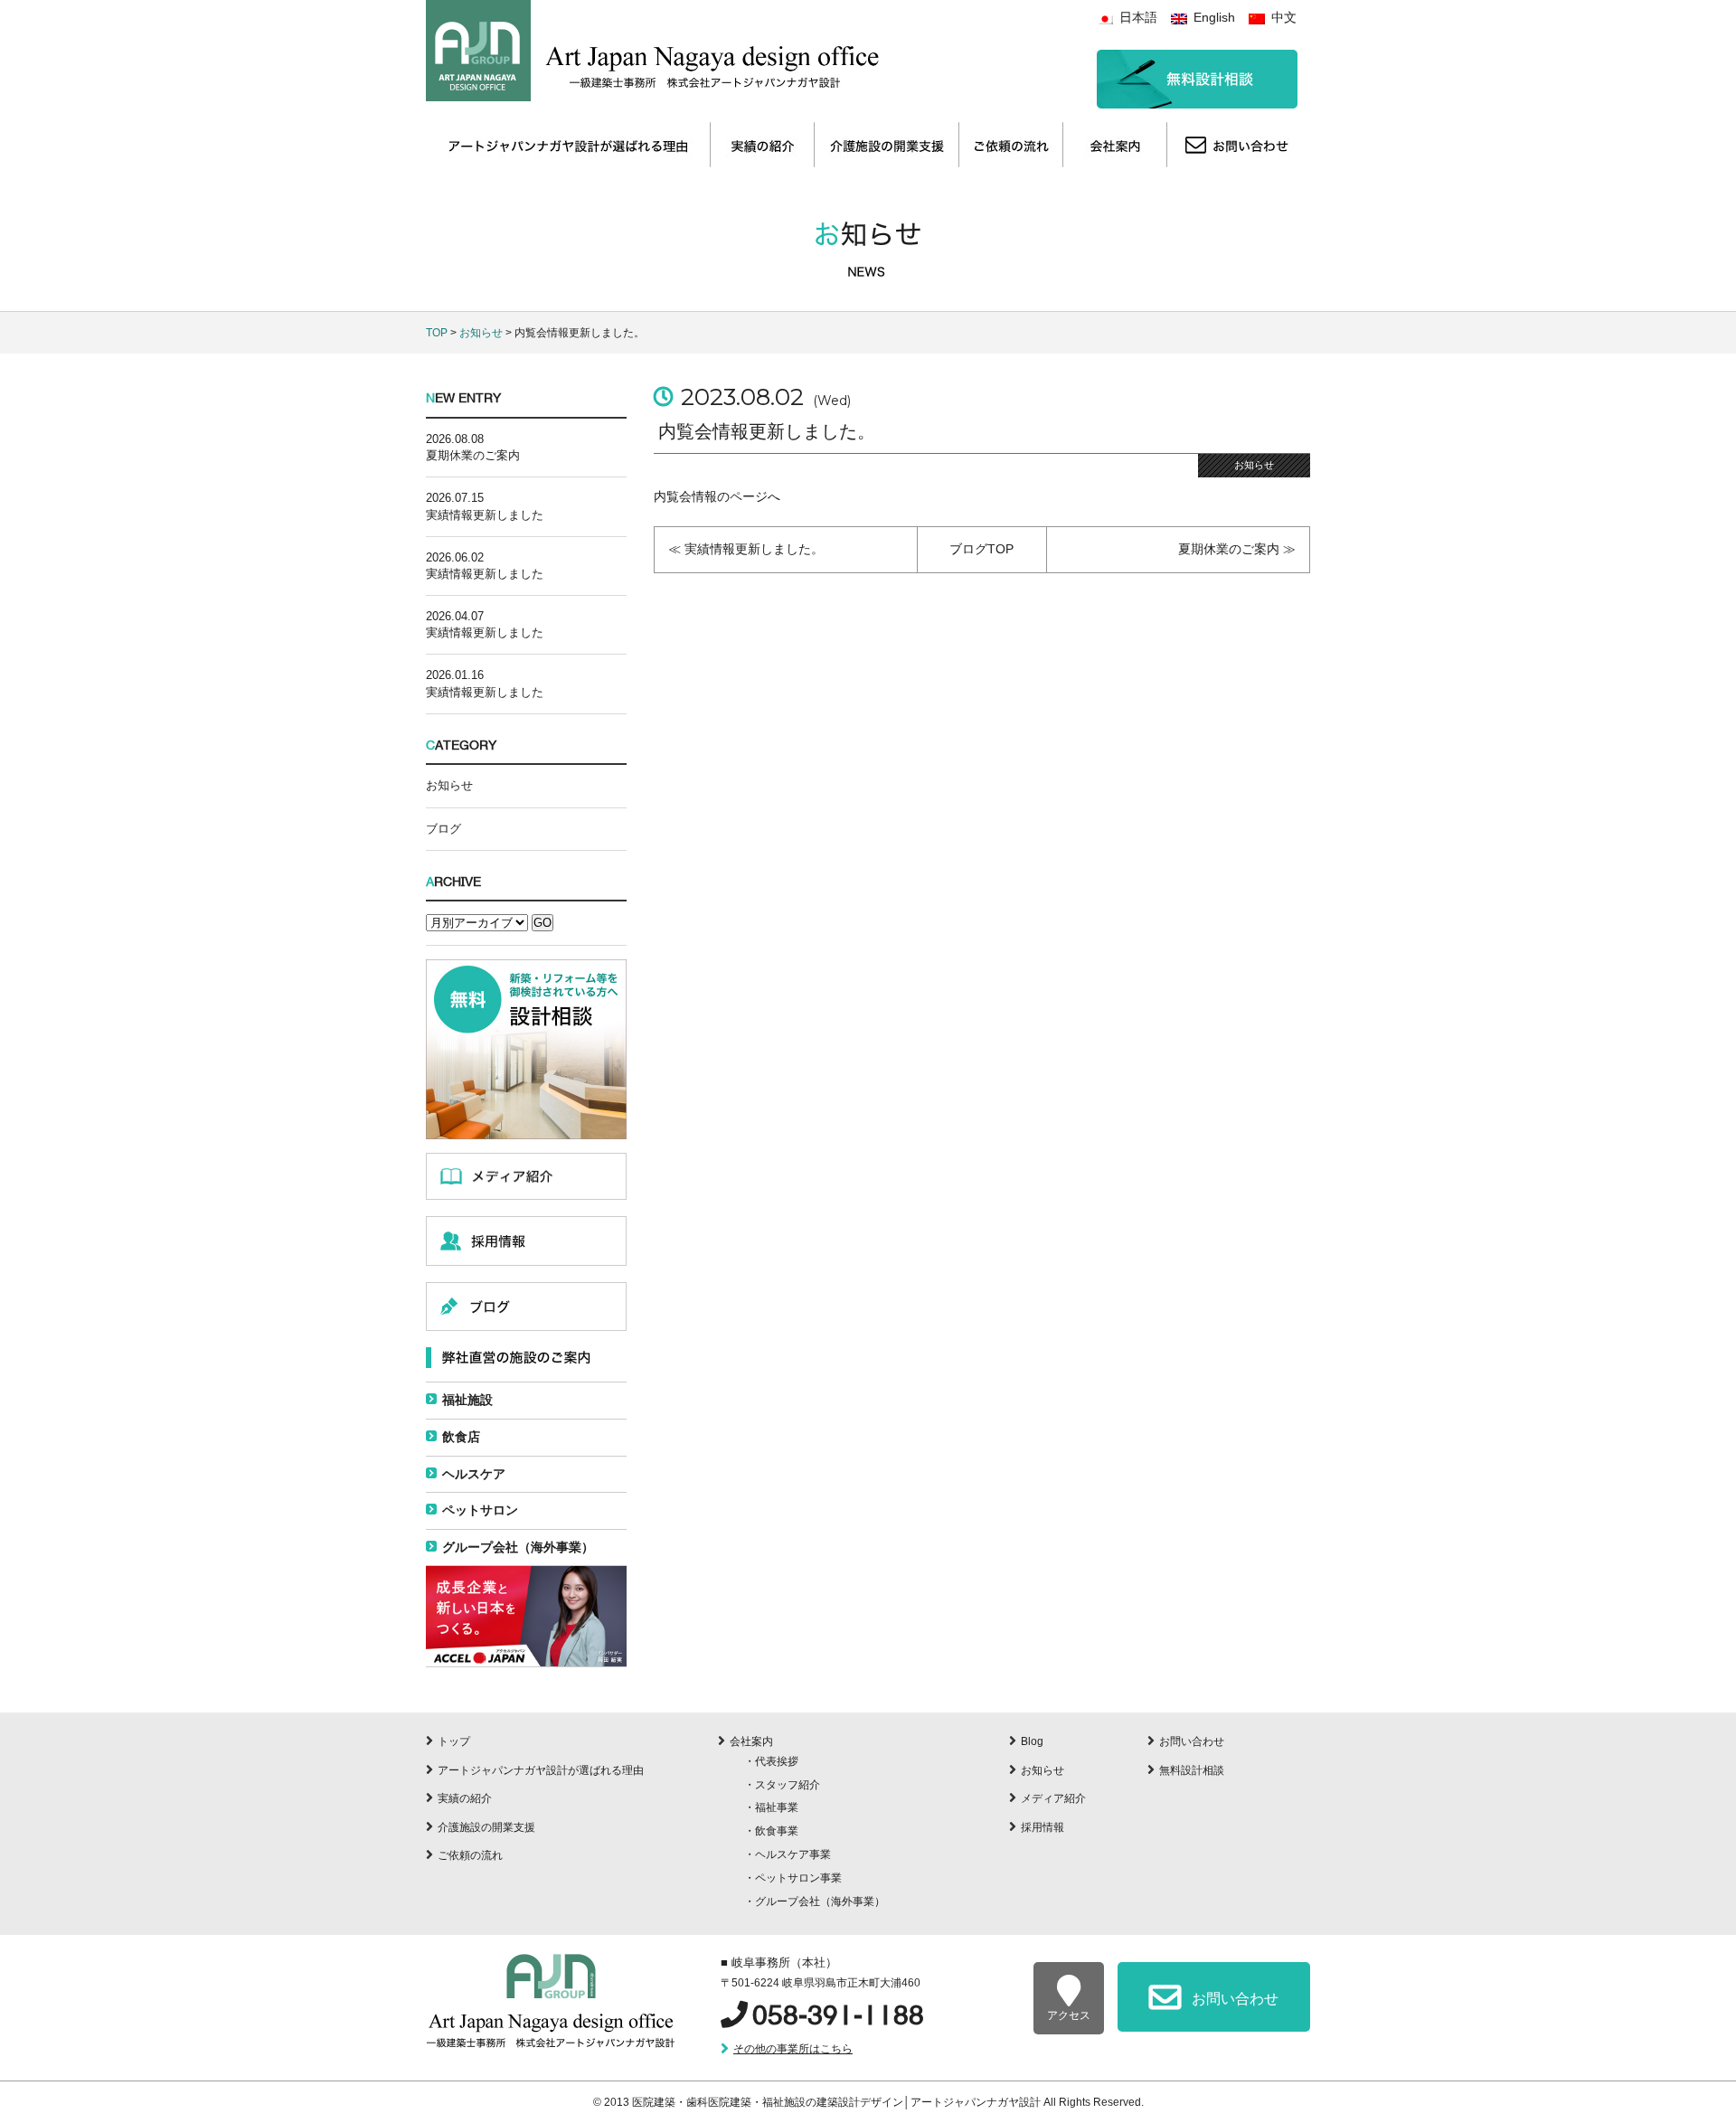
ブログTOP (981, 549)
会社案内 (751, 1741)
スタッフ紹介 (788, 1785)
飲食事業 (777, 1831)
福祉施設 (467, 1400)
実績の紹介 (465, 1798)
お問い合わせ (1192, 1741)
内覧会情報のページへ (717, 496)
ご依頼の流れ (470, 1855)
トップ (454, 1741)
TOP (437, 333)
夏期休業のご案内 (473, 455)
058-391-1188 (838, 2015)
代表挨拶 (777, 1761)
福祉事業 (777, 1807)
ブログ (443, 829)
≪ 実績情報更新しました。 (746, 549)
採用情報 (1043, 1827)
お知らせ (481, 333)
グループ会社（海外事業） (518, 1547)
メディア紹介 (1053, 1798)
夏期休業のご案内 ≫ (1237, 549)
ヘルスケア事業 (793, 1854)
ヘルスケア (474, 1474)
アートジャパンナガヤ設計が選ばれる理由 (541, 1770)
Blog (1032, 1741)
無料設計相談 (1192, 1770)
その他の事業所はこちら (793, 2049)
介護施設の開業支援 (486, 1827)
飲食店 (461, 1437)
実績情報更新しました (485, 515)
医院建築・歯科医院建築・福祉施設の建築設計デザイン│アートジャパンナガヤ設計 (838, 2102)
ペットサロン (480, 1510)
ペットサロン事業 (798, 1878)
